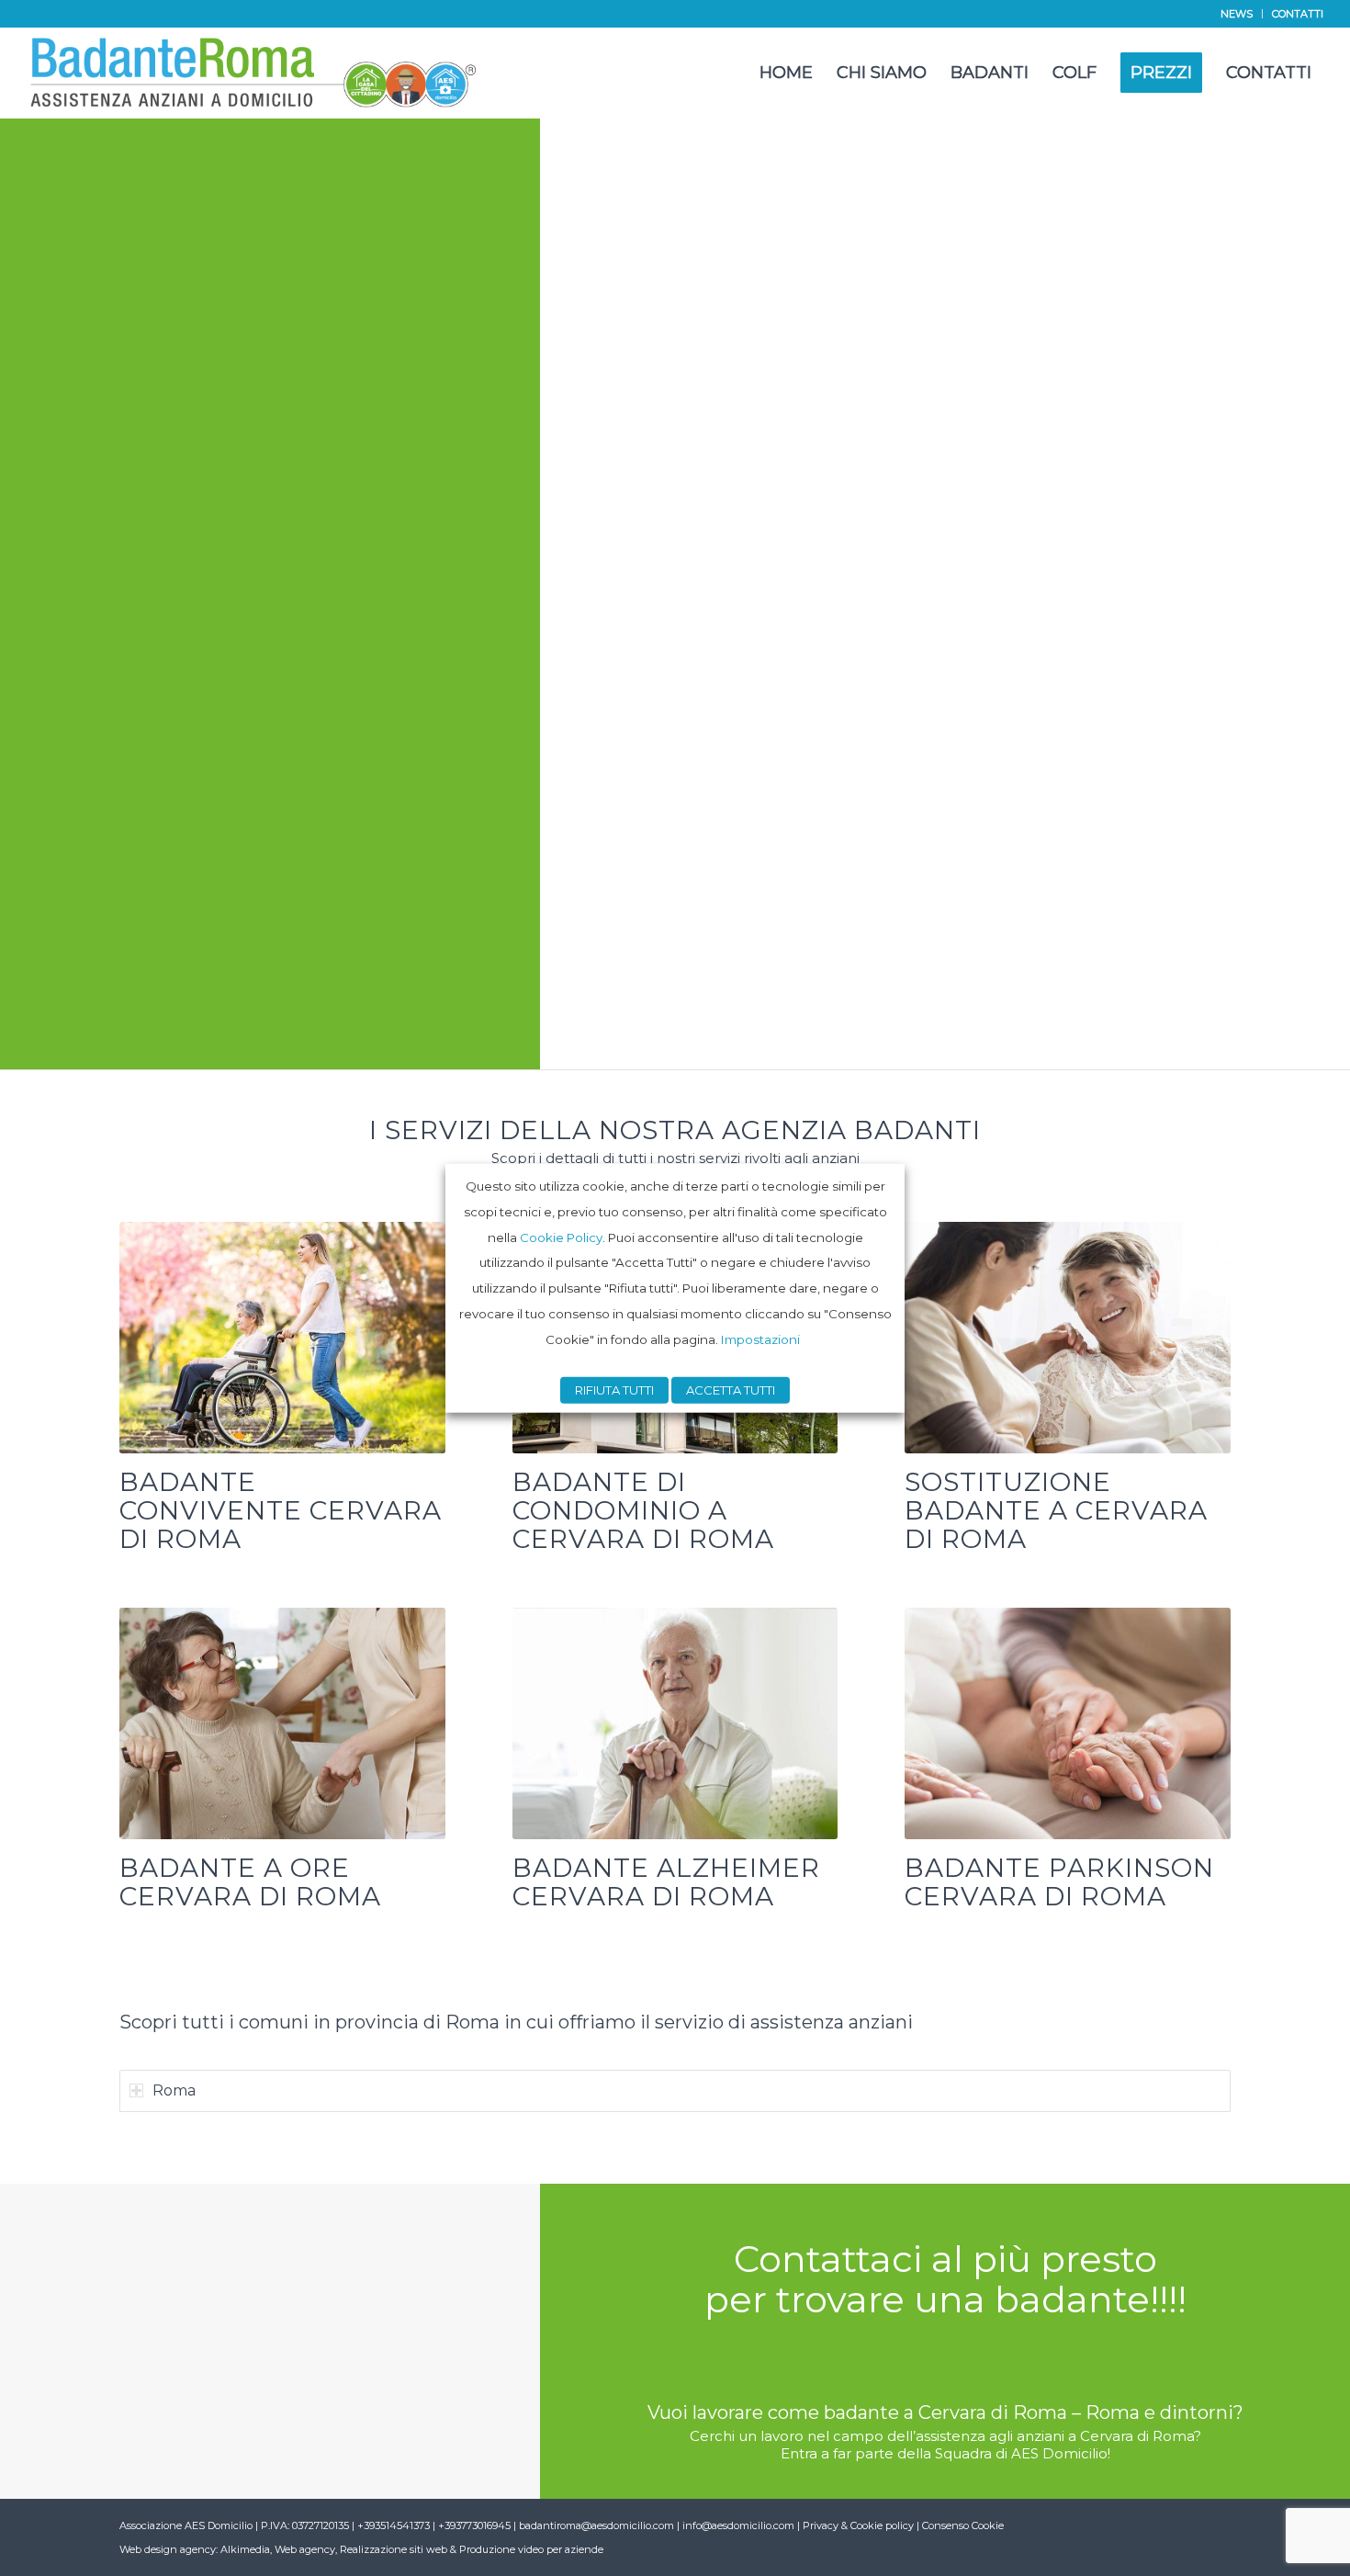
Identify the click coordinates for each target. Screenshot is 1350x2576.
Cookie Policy (561, 1237)
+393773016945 (476, 2525)
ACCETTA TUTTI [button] (731, 1389)
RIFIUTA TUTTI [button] (614, 1389)
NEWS (1237, 14)
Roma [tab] (174, 2090)
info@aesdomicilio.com (738, 2525)
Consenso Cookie (963, 2525)
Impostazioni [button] (760, 1339)
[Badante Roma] (254, 73)
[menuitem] (1237, 14)
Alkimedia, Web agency (278, 2549)
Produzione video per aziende (531, 2549)
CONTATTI (1298, 14)
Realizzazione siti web (394, 2549)
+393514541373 (395, 2525)
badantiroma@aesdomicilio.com (596, 2525)
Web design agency (168, 2549)
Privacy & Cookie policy (858, 2525)
